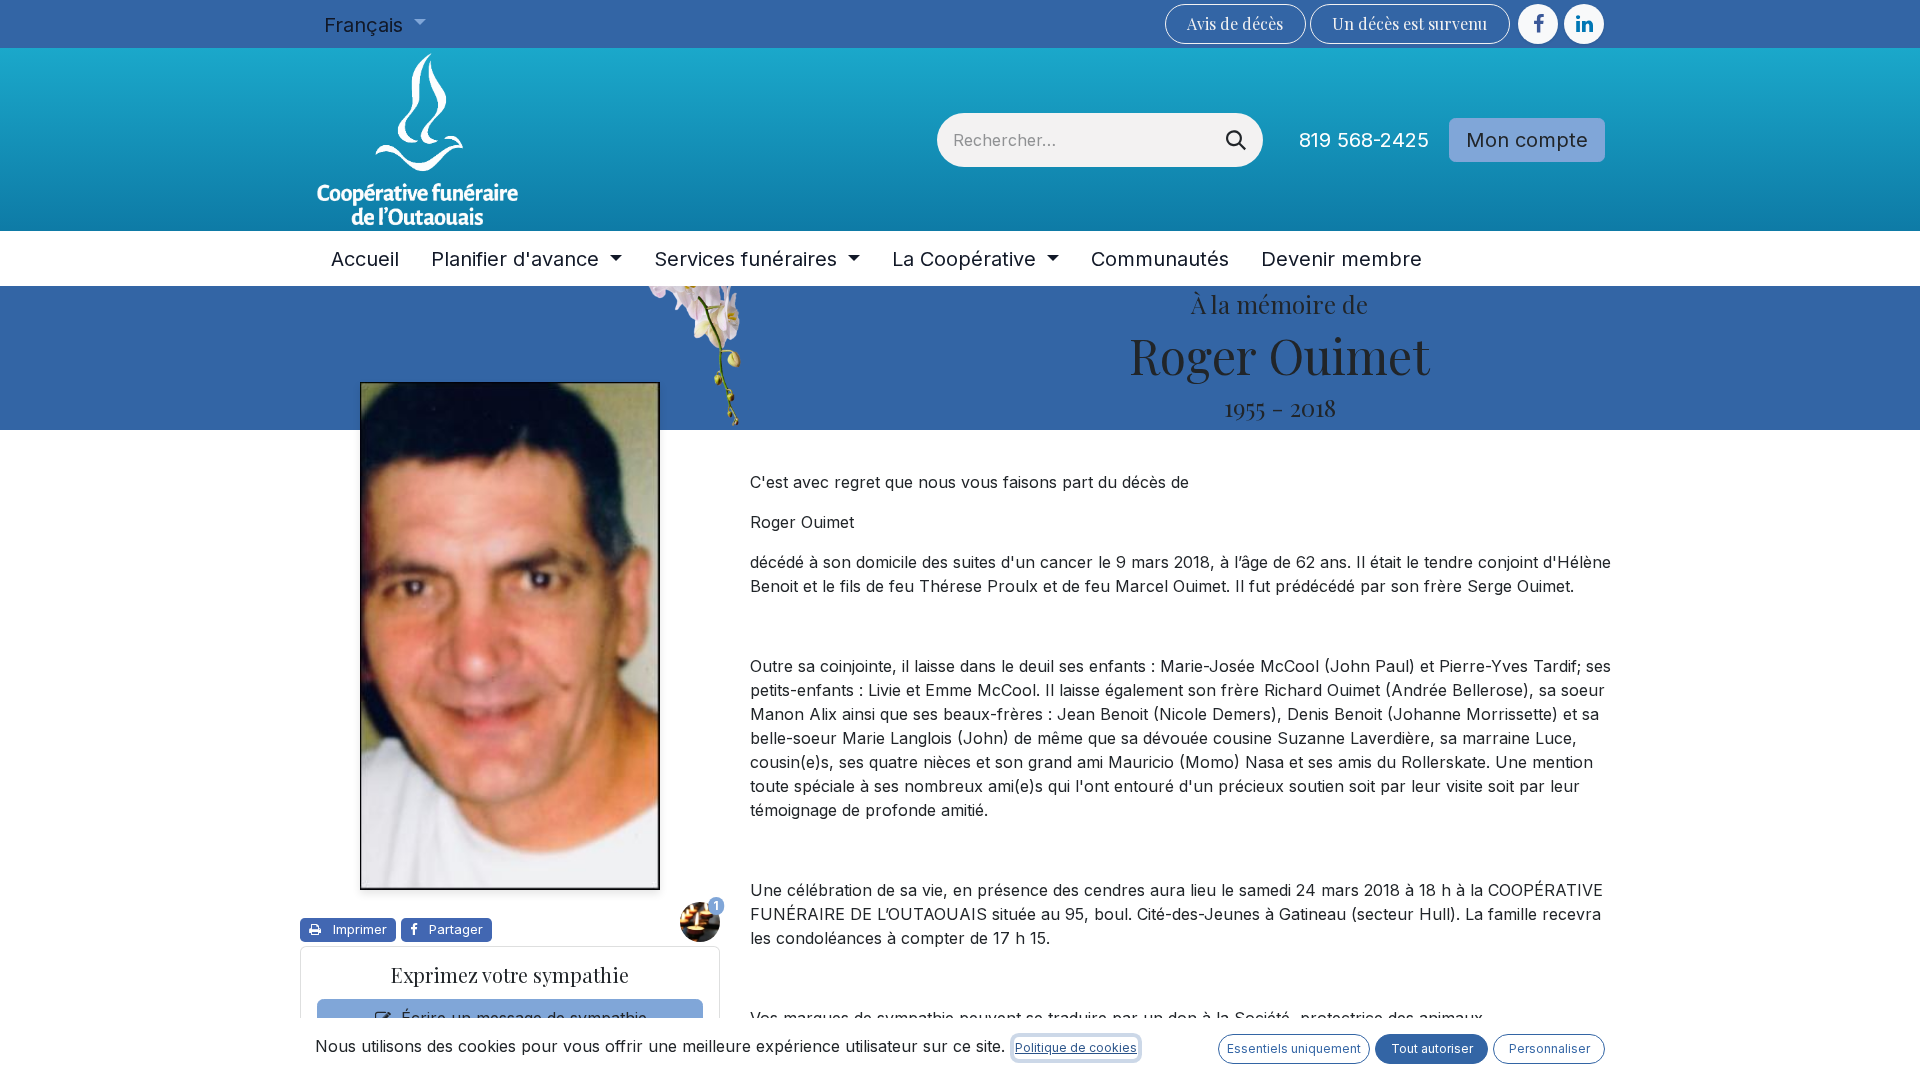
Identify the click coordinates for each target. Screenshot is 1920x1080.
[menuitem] (365, 259)
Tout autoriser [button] (1432, 1048)
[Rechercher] (1236, 140)
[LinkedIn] (1584, 24)
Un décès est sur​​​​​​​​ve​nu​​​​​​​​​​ (1409, 23)
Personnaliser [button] (1549, 1048)
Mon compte (1527, 140)
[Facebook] (1538, 24)
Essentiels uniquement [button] (1294, 1048)
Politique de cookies (1076, 1047)
